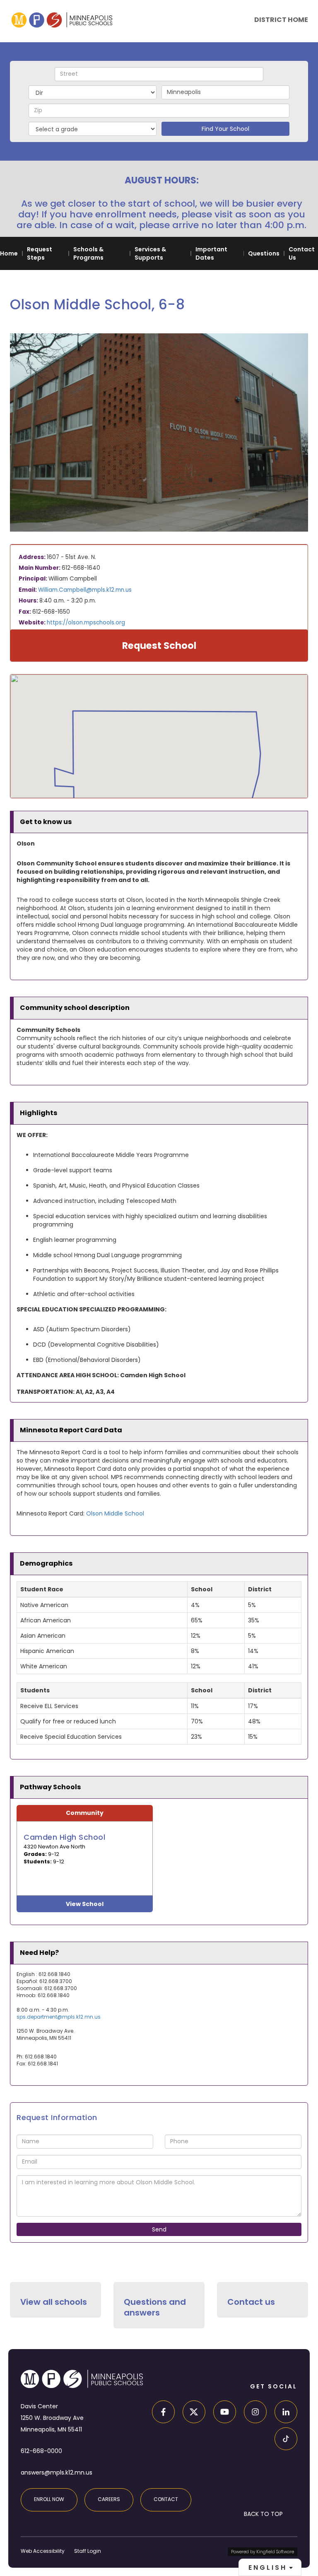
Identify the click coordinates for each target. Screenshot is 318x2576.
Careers (109, 2499)
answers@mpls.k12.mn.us (57, 2472)
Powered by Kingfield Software (263, 2552)
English (268, 2568)
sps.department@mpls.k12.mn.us (59, 2017)
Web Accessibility (43, 2551)
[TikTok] (283, 2440)
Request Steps (40, 253)
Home (9, 253)
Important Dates (211, 253)
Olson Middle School (115, 1513)
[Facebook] (161, 2413)
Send (159, 2229)
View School (85, 1904)
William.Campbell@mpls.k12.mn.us (85, 590)
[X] (192, 2413)
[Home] (82, 2379)
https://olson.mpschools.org (86, 623)
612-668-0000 (41, 2451)
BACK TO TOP (263, 2514)
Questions (264, 253)
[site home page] (62, 20)
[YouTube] (222, 2413)
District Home (281, 20)
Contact (166, 2499)
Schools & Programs (88, 253)
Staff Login (88, 2551)
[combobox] (270, 2567)
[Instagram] (253, 2413)
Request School (159, 646)
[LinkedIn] (283, 2413)
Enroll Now (49, 2499)
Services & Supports (150, 253)
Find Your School (225, 129)
